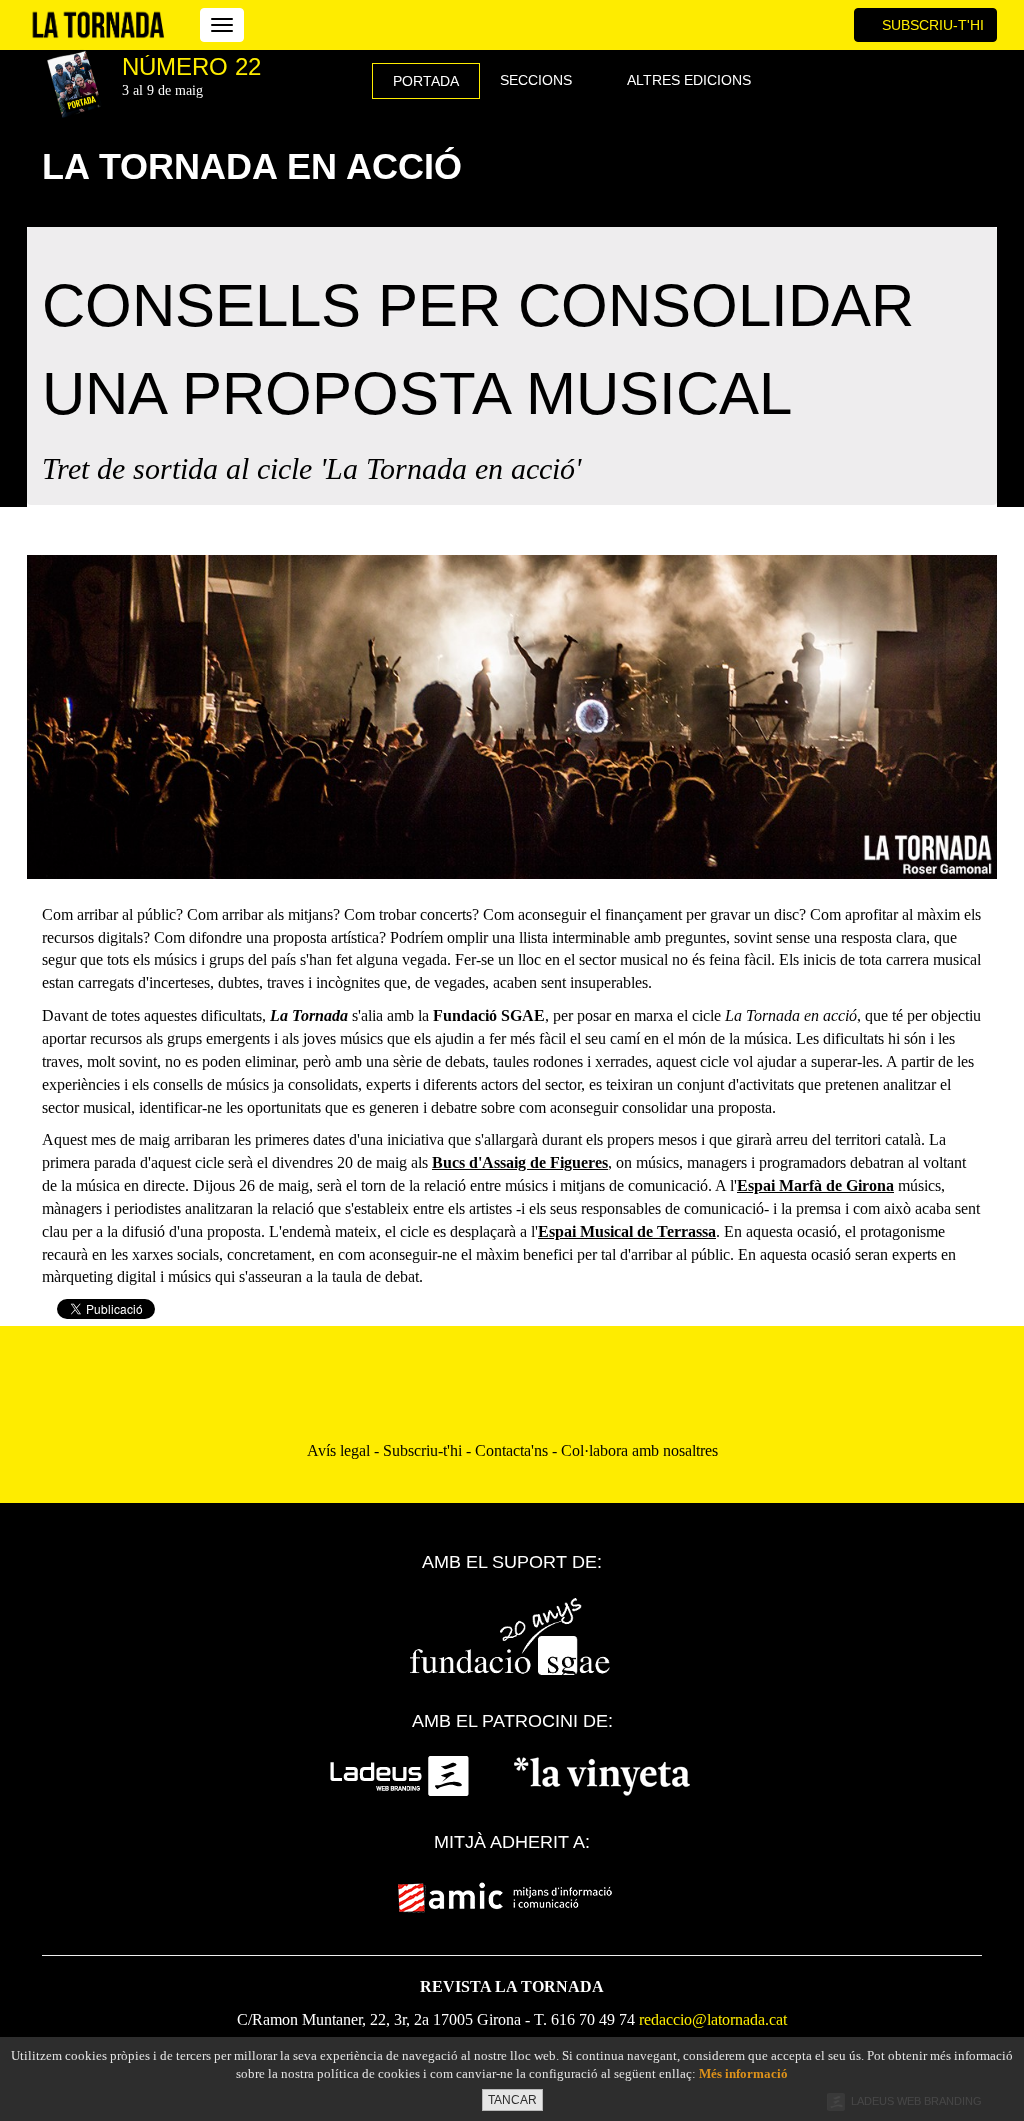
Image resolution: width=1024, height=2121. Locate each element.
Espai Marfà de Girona (815, 1185)
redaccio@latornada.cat (713, 2019)
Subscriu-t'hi (931, 25)
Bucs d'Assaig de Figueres (520, 1162)
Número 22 (191, 67)
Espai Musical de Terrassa (627, 1231)
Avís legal (338, 1450)
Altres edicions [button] (691, 80)
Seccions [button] (538, 80)
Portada (426, 81)
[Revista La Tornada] (98, 25)
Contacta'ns (511, 1450)
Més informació (743, 2073)
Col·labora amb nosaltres (639, 1450)
